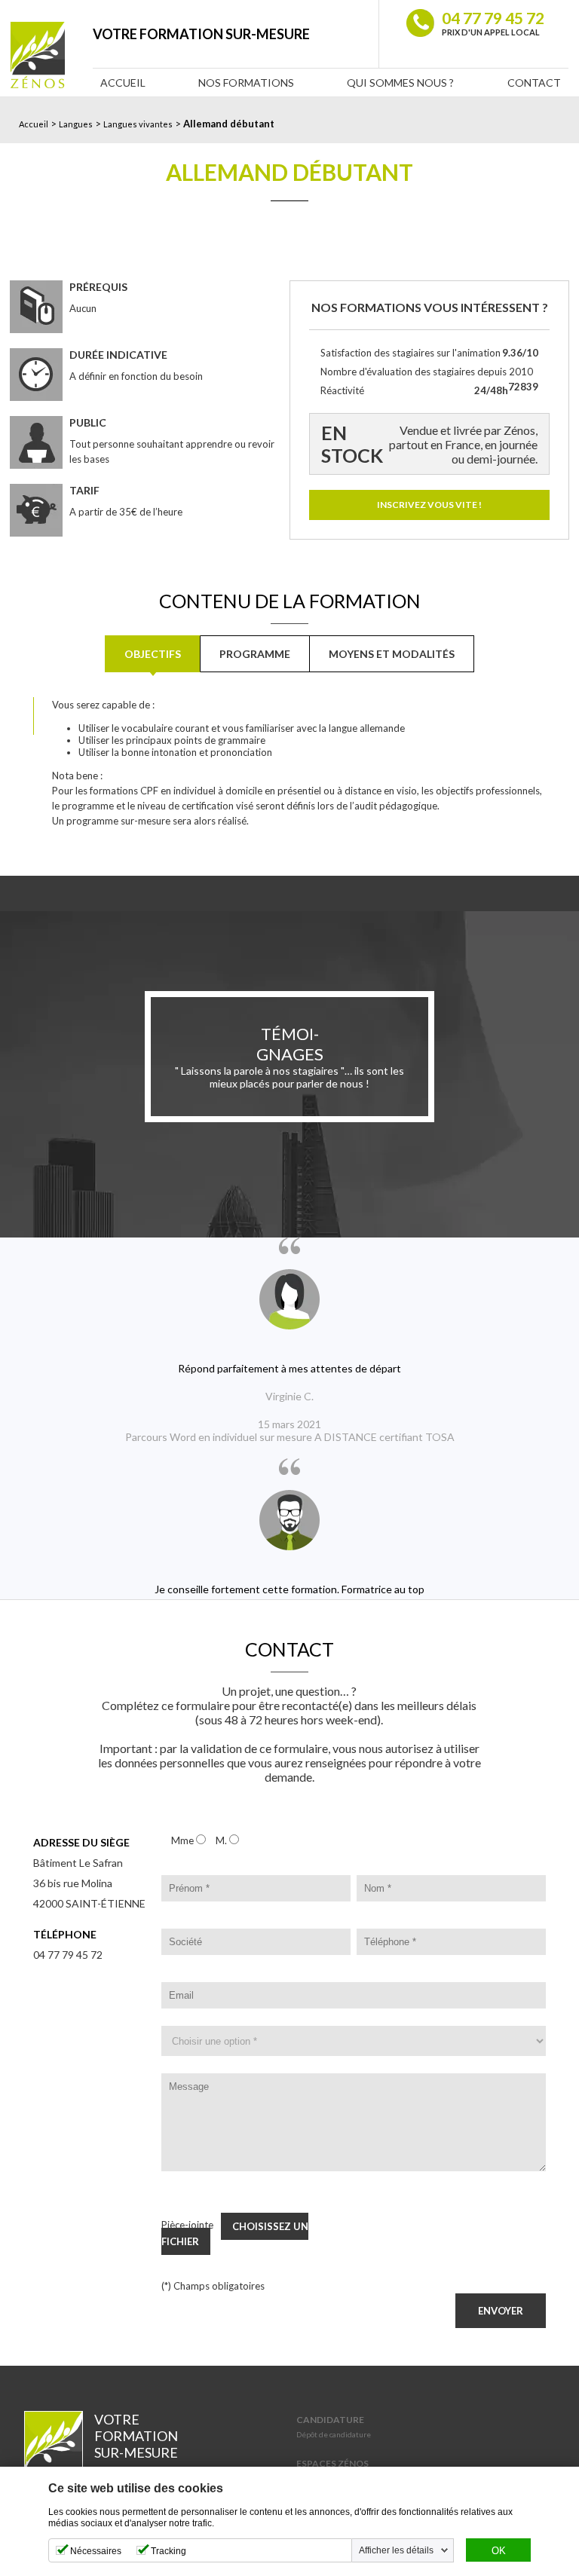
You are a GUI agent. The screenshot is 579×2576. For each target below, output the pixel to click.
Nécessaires (96, 2551)
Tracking (168, 2551)
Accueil (123, 83)
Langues (76, 124)
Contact (534, 83)
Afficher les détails (396, 2550)
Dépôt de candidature (334, 2434)
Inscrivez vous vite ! (429, 505)
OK (499, 2551)
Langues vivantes (138, 124)
